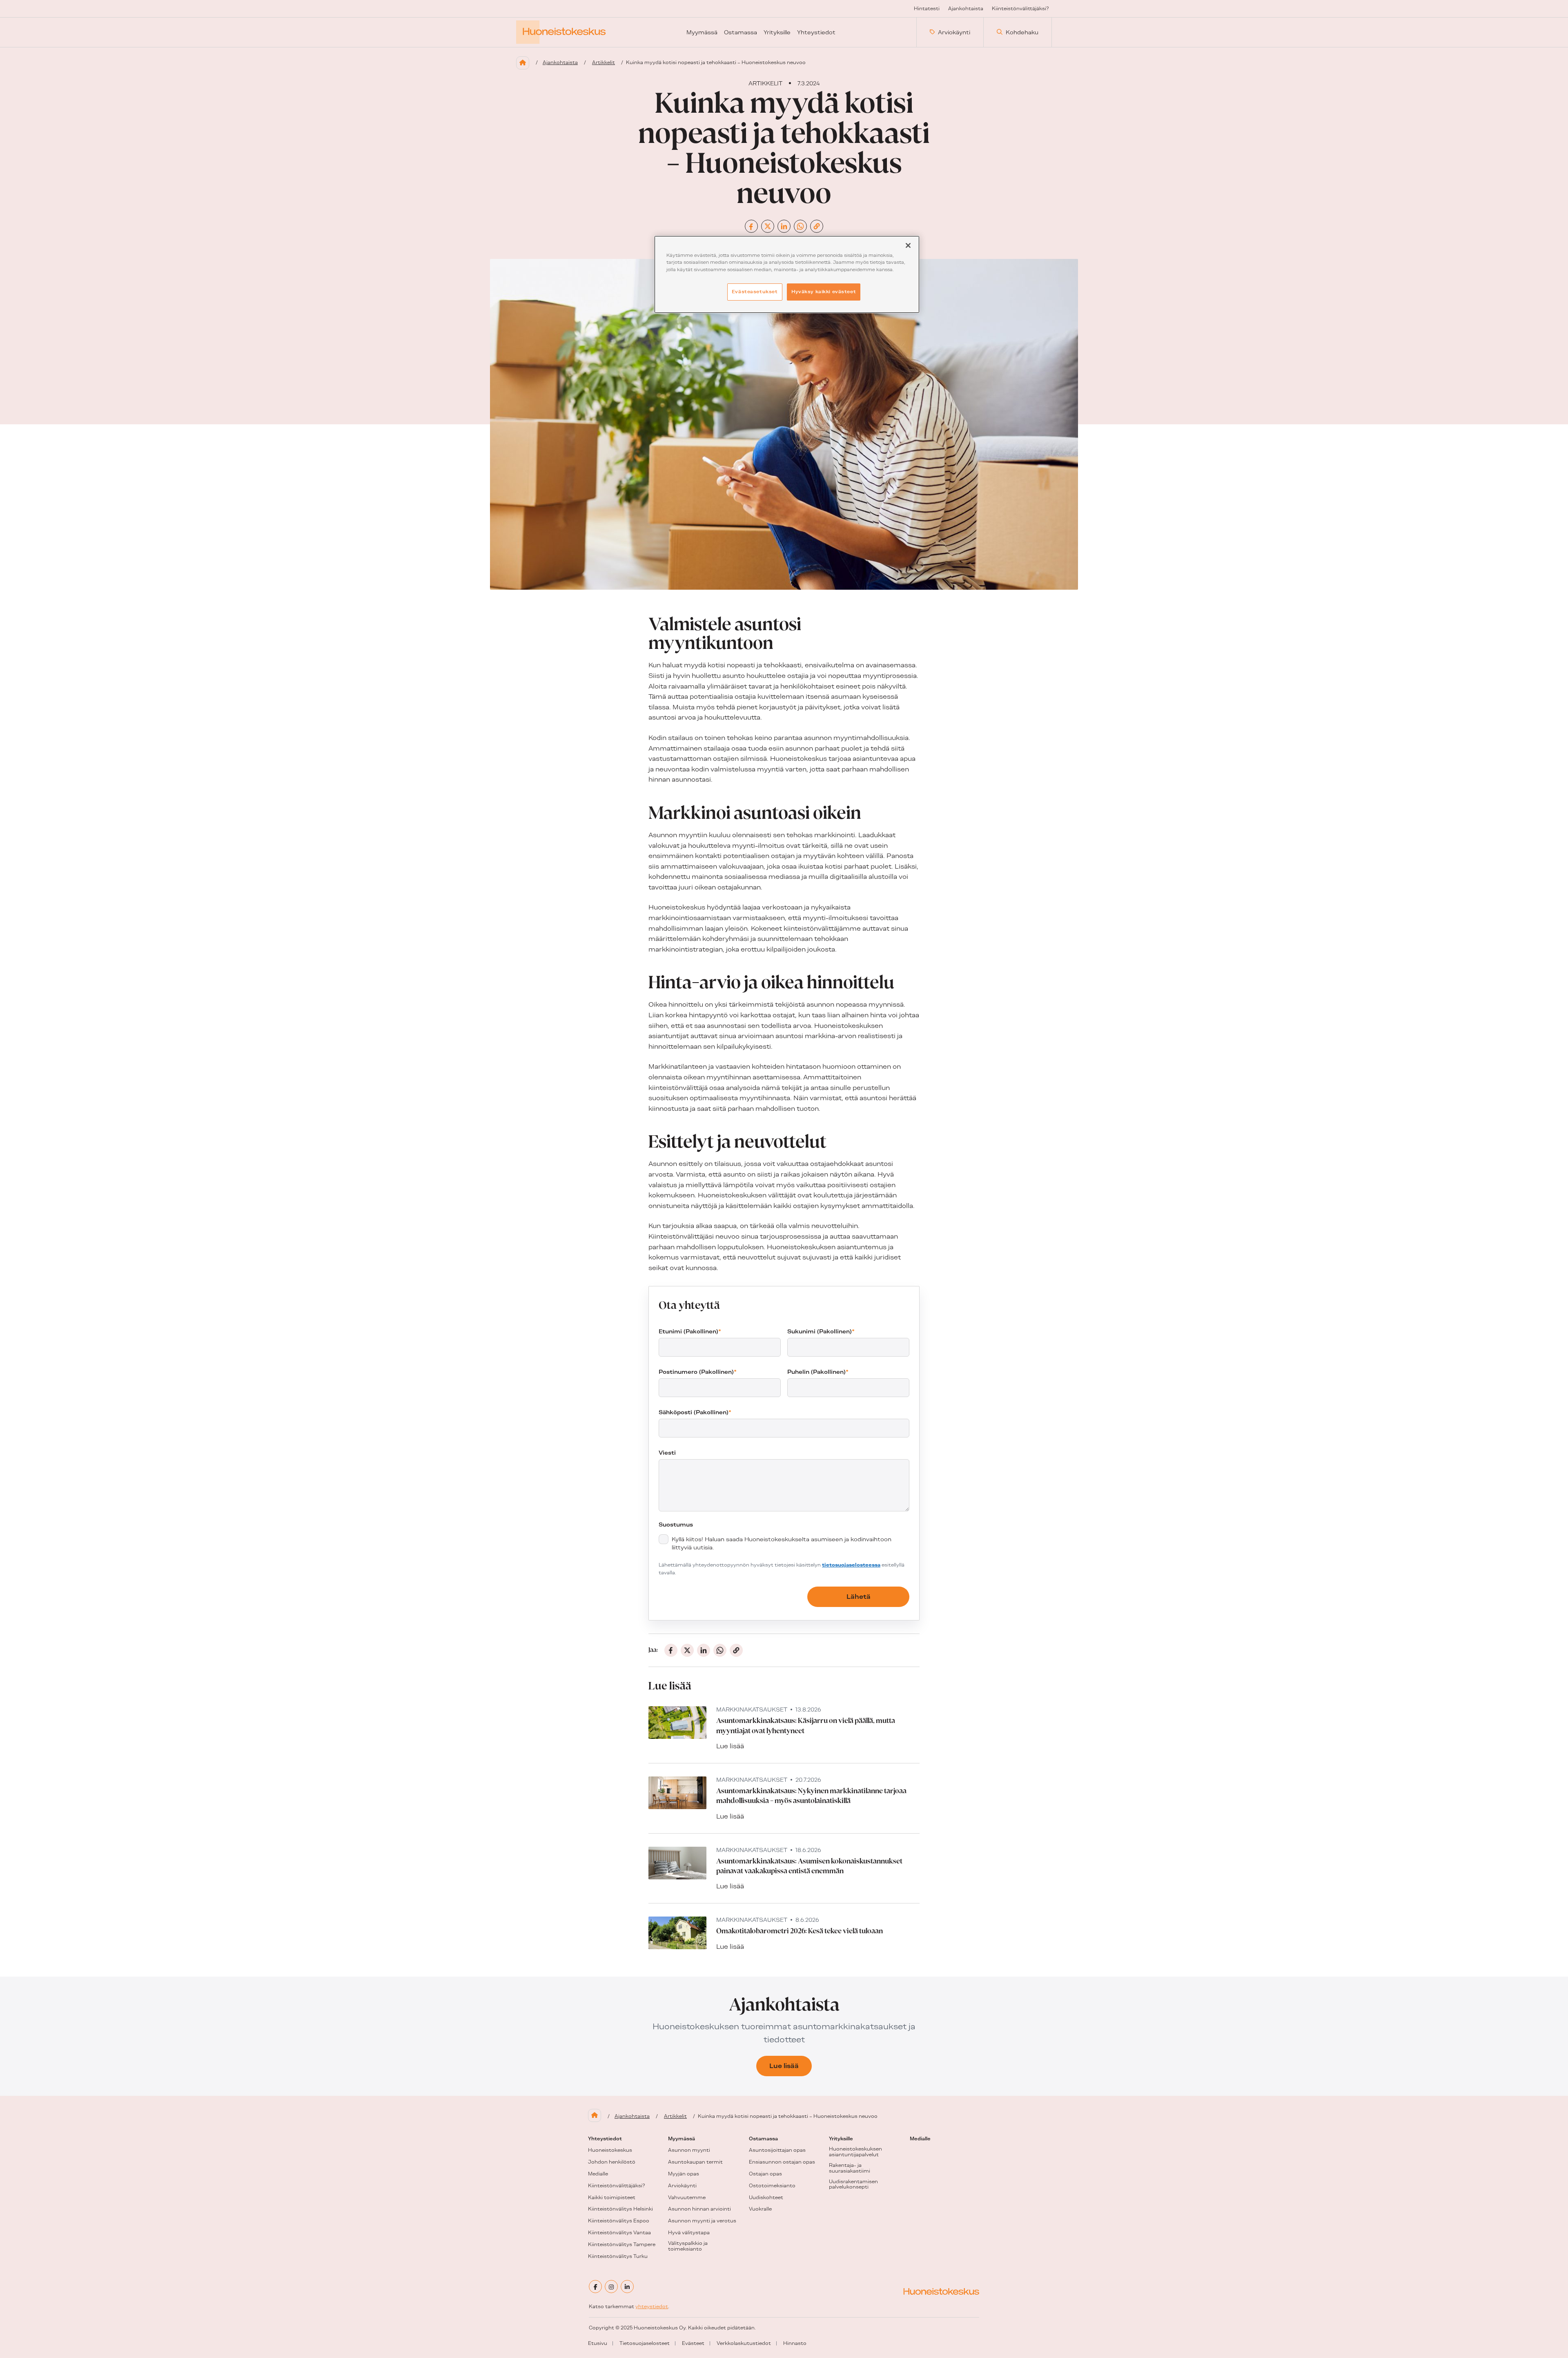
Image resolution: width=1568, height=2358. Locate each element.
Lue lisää (730, 1746)
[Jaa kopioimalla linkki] (817, 226)
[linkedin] (627, 2287)
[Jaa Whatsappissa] (800, 226)
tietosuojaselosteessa (851, 1565)
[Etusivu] (523, 63)
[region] (787, 274)
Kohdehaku (1022, 32)
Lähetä (859, 1597)
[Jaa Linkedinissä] (784, 226)
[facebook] (595, 2287)
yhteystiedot (652, 2307)
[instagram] (611, 2287)
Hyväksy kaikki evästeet (824, 292)
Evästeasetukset (755, 292)
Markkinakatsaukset (752, 1709)
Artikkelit (604, 62)
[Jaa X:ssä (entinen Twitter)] (768, 226)
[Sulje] (908, 245)
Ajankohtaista (560, 62)
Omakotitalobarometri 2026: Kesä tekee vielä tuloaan (800, 1931)
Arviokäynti (954, 32)
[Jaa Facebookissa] (751, 226)
